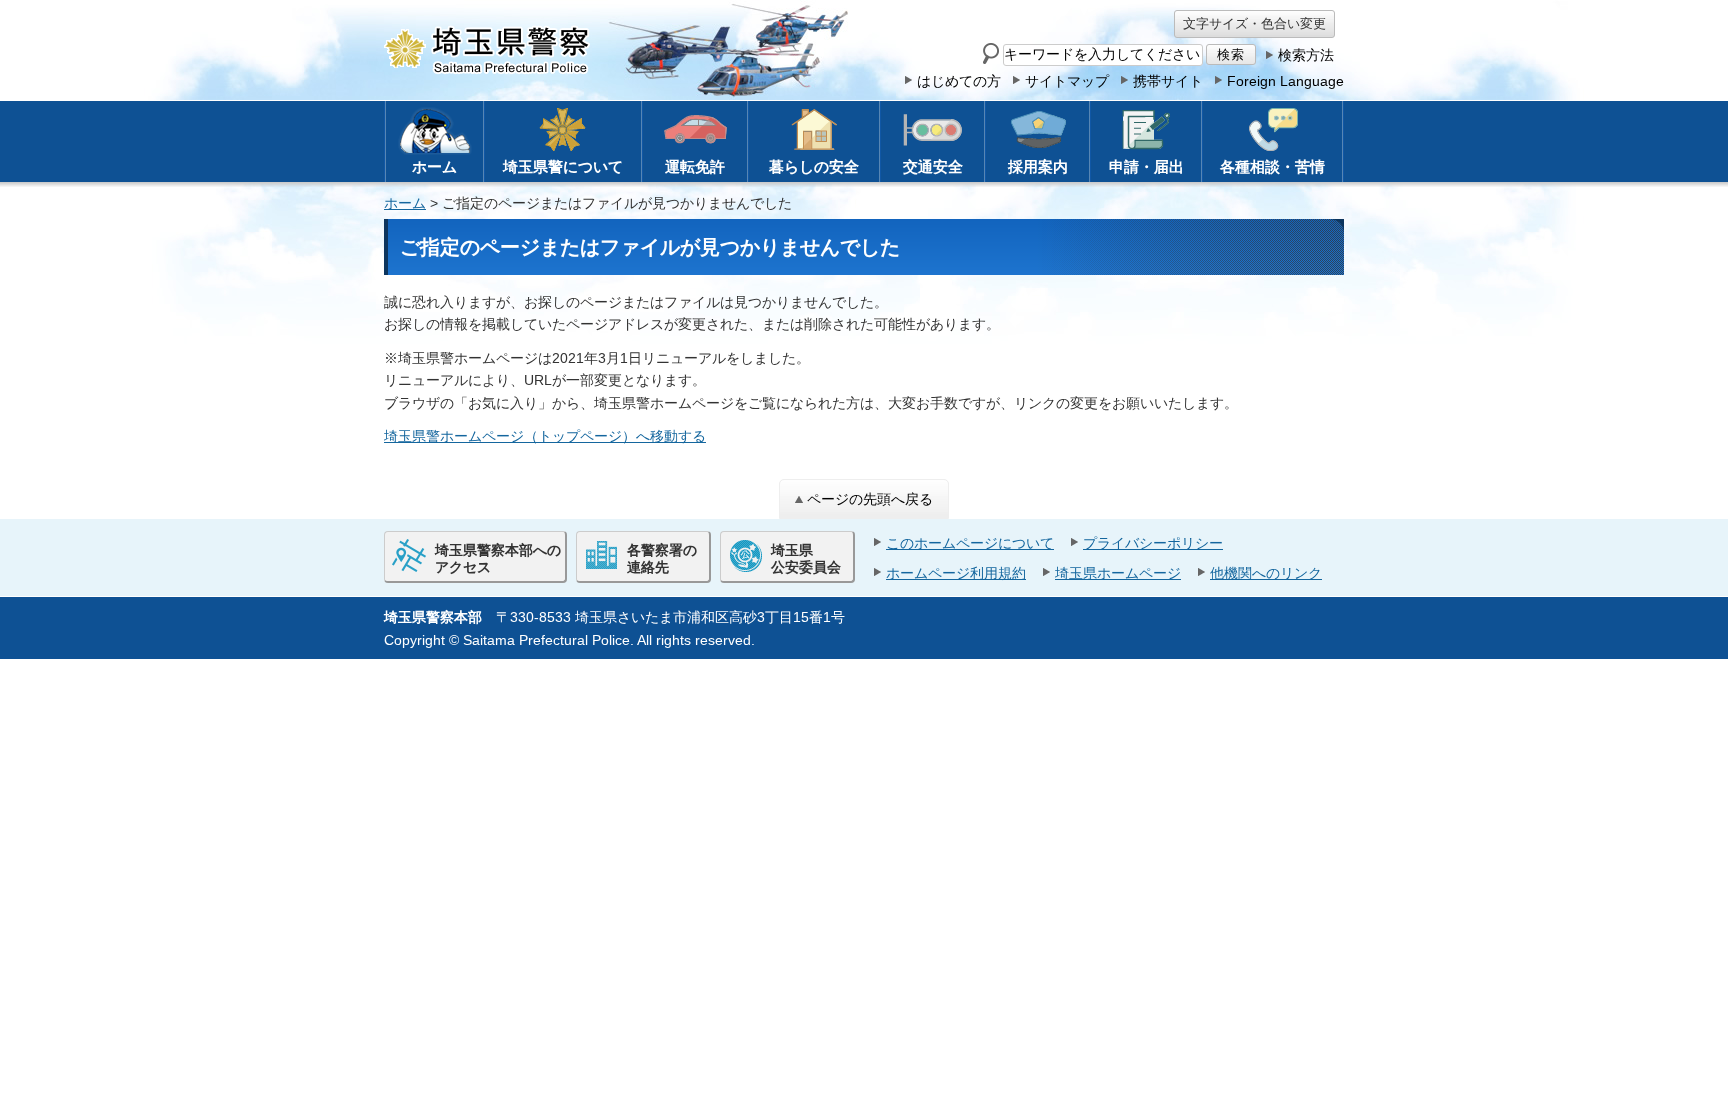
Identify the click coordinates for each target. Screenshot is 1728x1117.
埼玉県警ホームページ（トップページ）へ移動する (545, 436)
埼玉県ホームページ (1118, 573)
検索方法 (1306, 55)
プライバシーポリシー (1153, 543)
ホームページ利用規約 (956, 573)
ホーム (405, 203)
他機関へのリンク (1266, 573)
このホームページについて (970, 543)
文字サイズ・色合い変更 (1254, 23)
